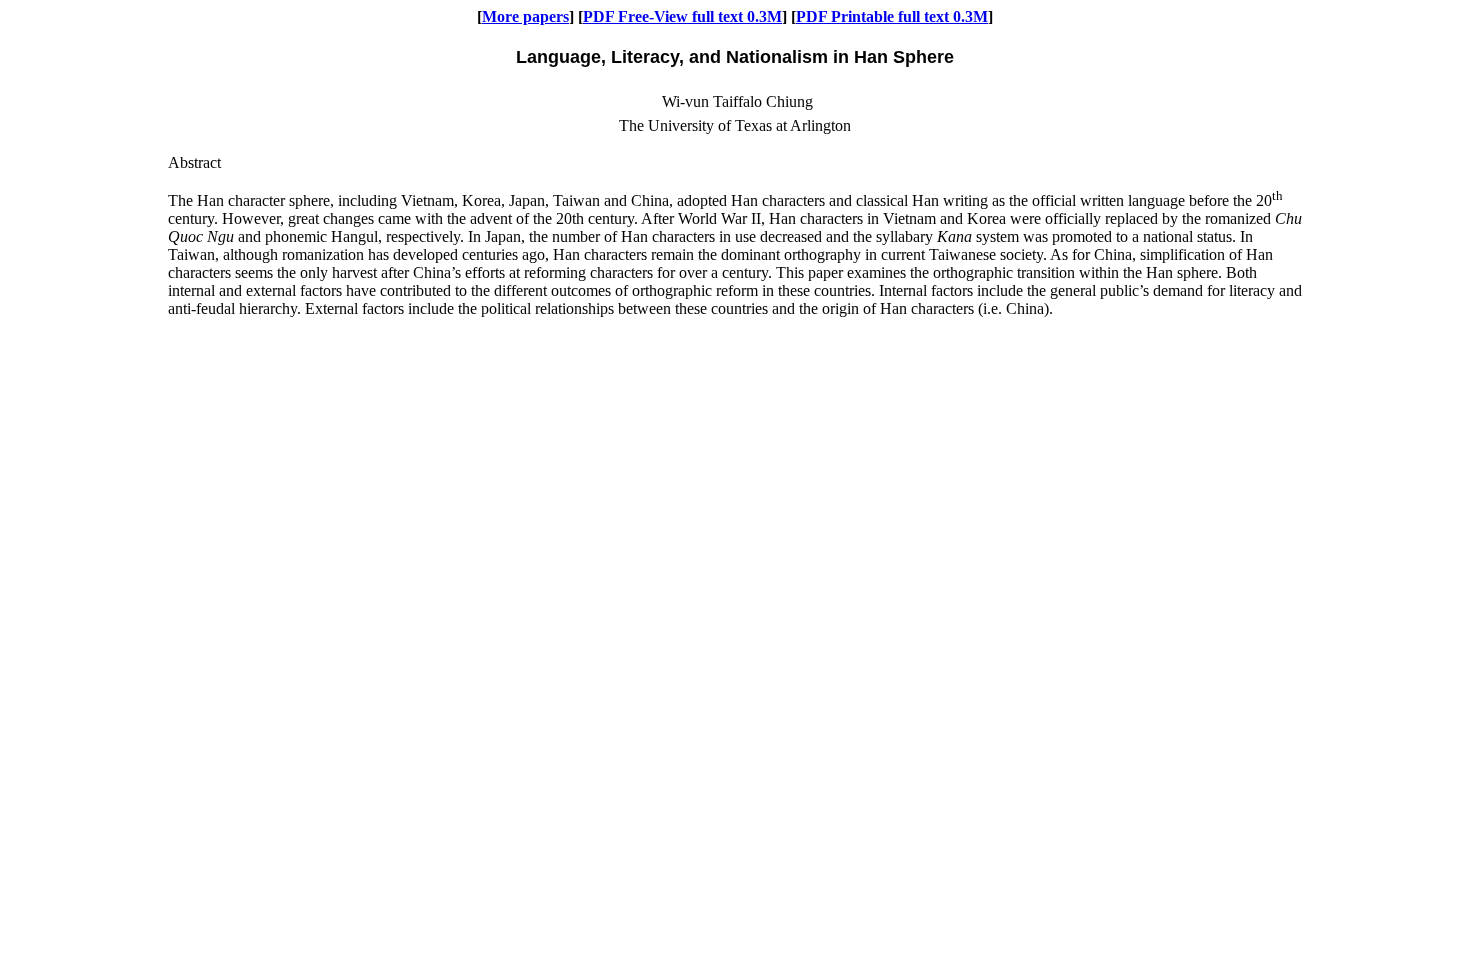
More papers (525, 16)
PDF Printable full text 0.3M (892, 16)
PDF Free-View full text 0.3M (682, 16)
